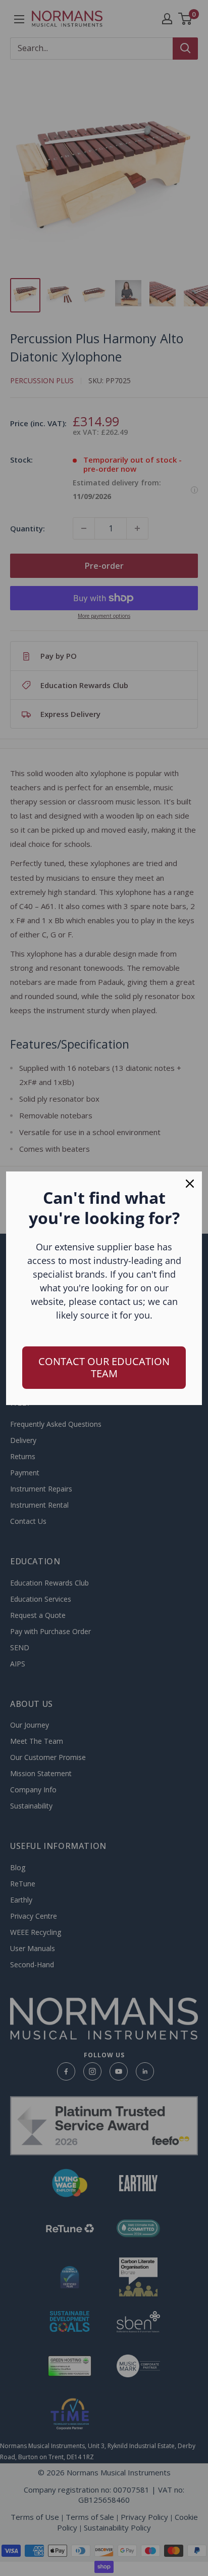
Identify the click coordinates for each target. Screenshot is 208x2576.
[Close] (190, 1184)
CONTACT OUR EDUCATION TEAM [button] (104, 1367)
